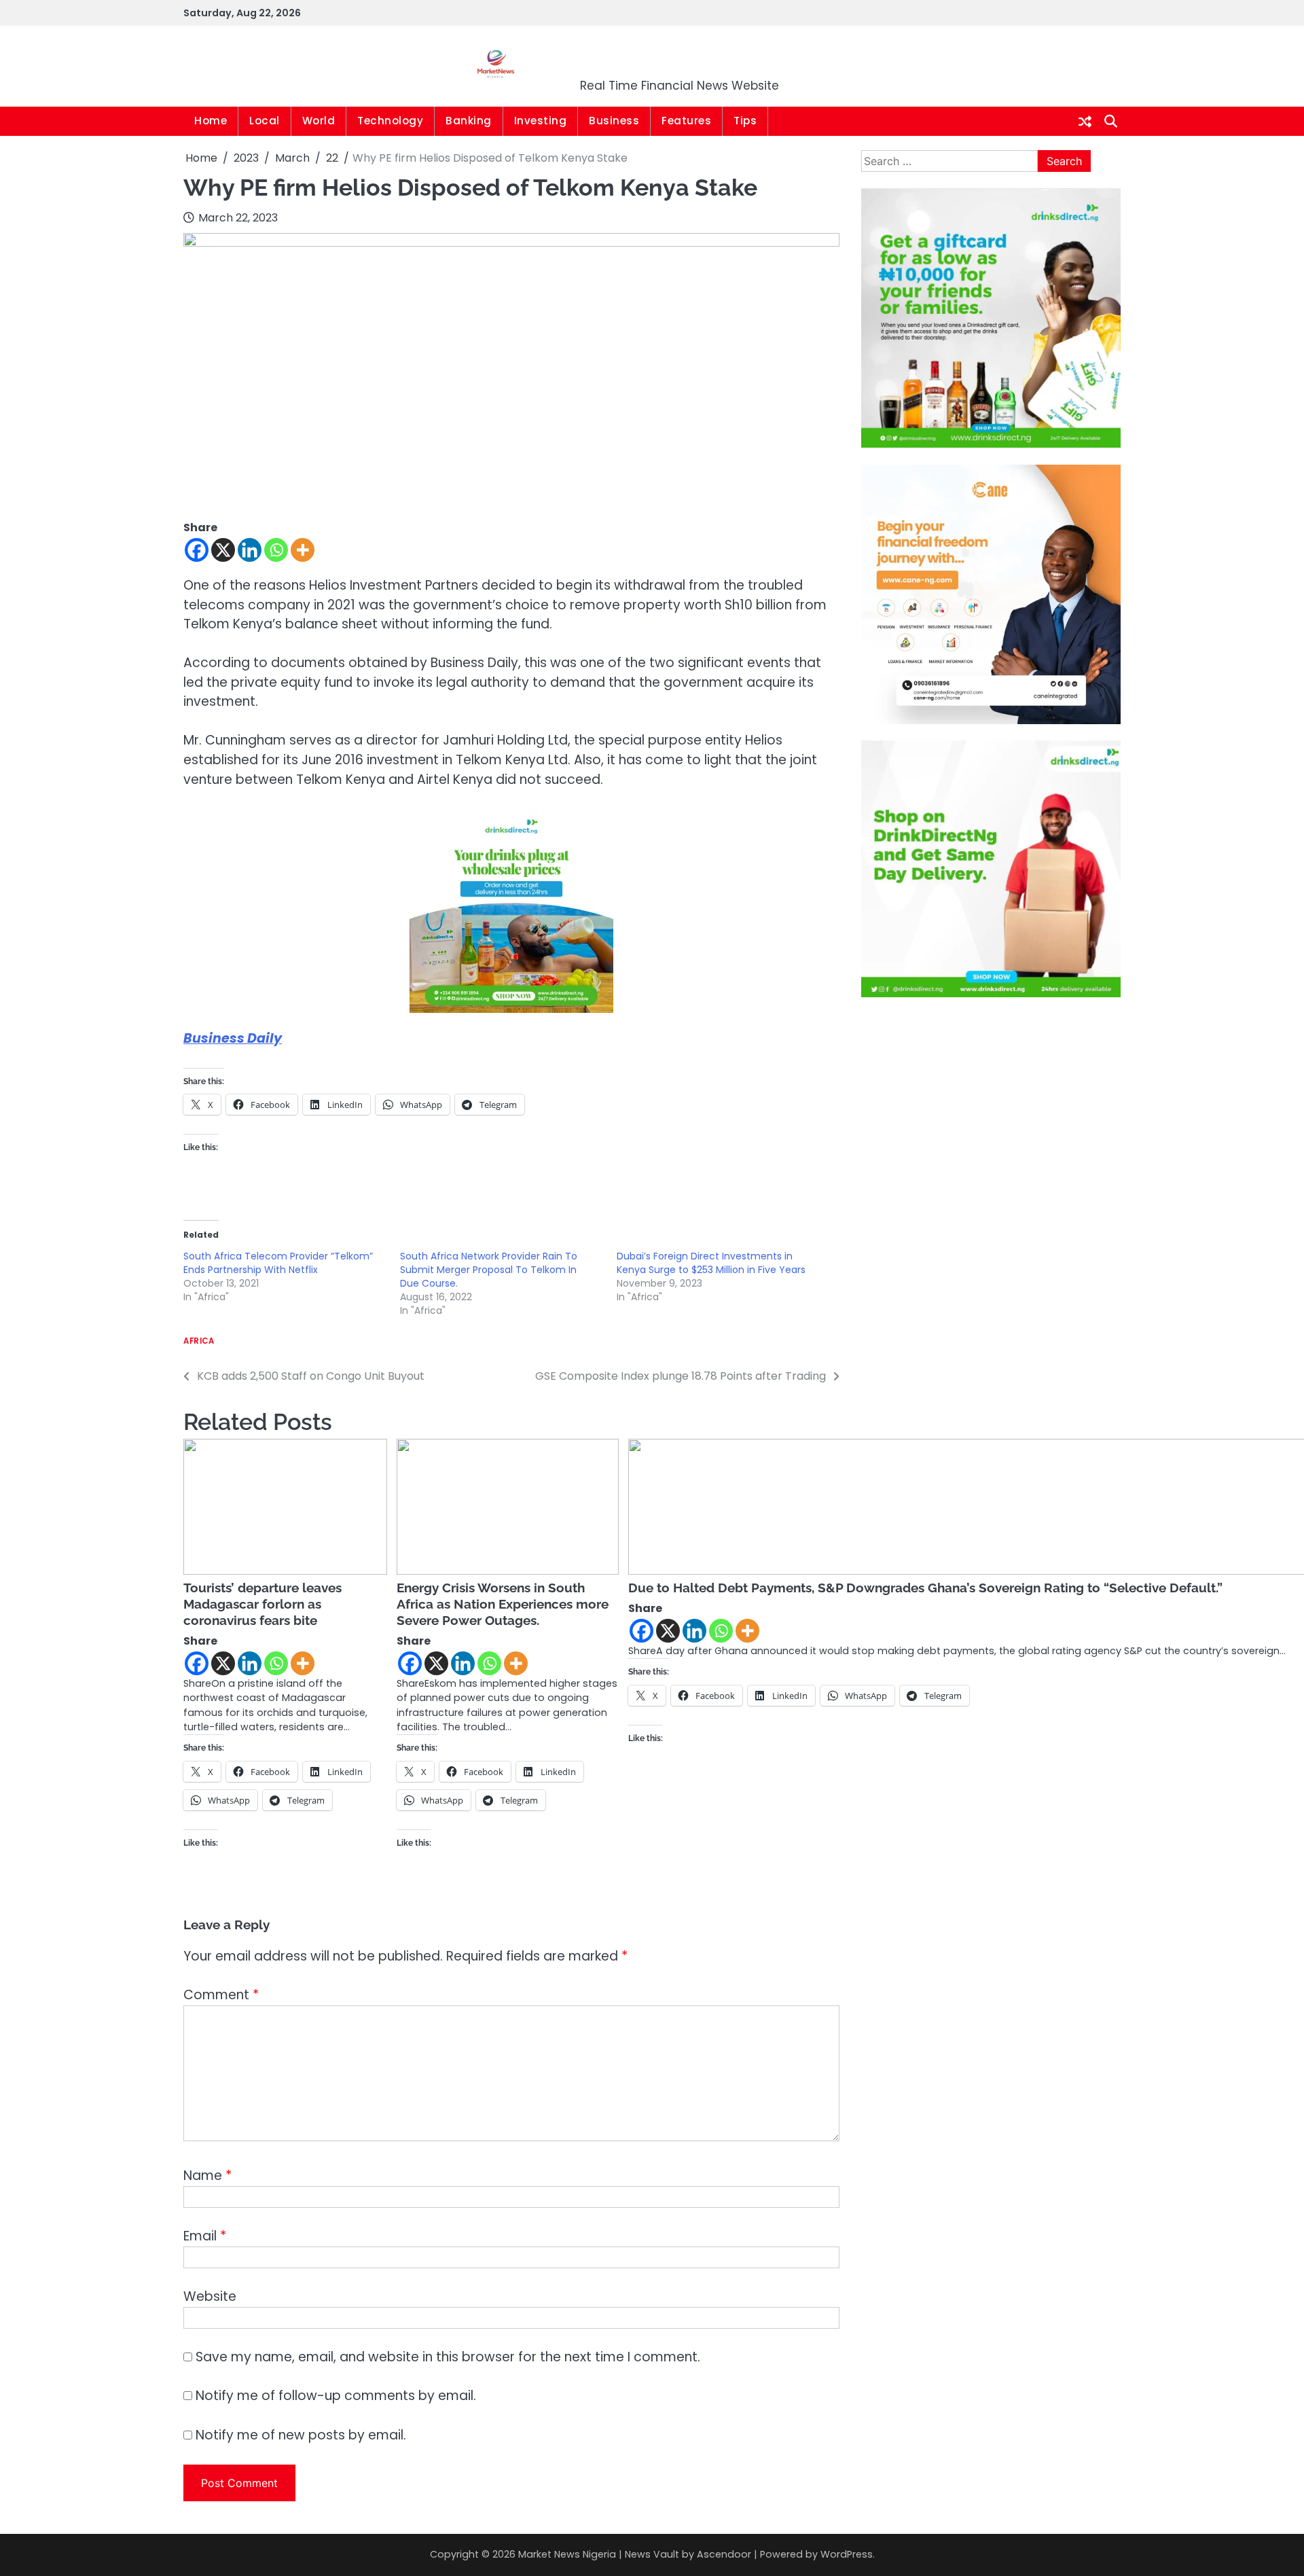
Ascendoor (724, 2554)
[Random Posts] (1085, 122)
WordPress (847, 2554)
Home (211, 121)
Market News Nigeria (680, 57)
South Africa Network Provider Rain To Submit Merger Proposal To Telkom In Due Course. (489, 1270)
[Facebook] (197, 550)
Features (686, 121)
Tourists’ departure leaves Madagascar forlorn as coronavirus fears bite (262, 1604)
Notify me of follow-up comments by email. (336, 2396)
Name (207, 2176)
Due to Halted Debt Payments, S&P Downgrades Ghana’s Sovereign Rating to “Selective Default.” (925, 1588)
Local (265, 121)
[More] (303, 550)
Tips (745, 121)
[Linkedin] (250, 550)
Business (614, 121)
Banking (469, 121)
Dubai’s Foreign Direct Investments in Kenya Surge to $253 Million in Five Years (711, 1263)
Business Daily (233, 1038)
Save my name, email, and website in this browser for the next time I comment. (448, 2357)
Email (205, 2236)
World (319, 121)
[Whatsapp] (276, 550)
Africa (199, 1341)
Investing (541, 121)
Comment (221, 1995)
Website (210, 2296)
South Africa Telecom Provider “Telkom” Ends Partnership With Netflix (278, 1263)
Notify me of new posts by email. (301, 2435)
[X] (223, 550)
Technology (390, 121)
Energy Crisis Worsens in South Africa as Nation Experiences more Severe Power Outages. (503, 1604)
